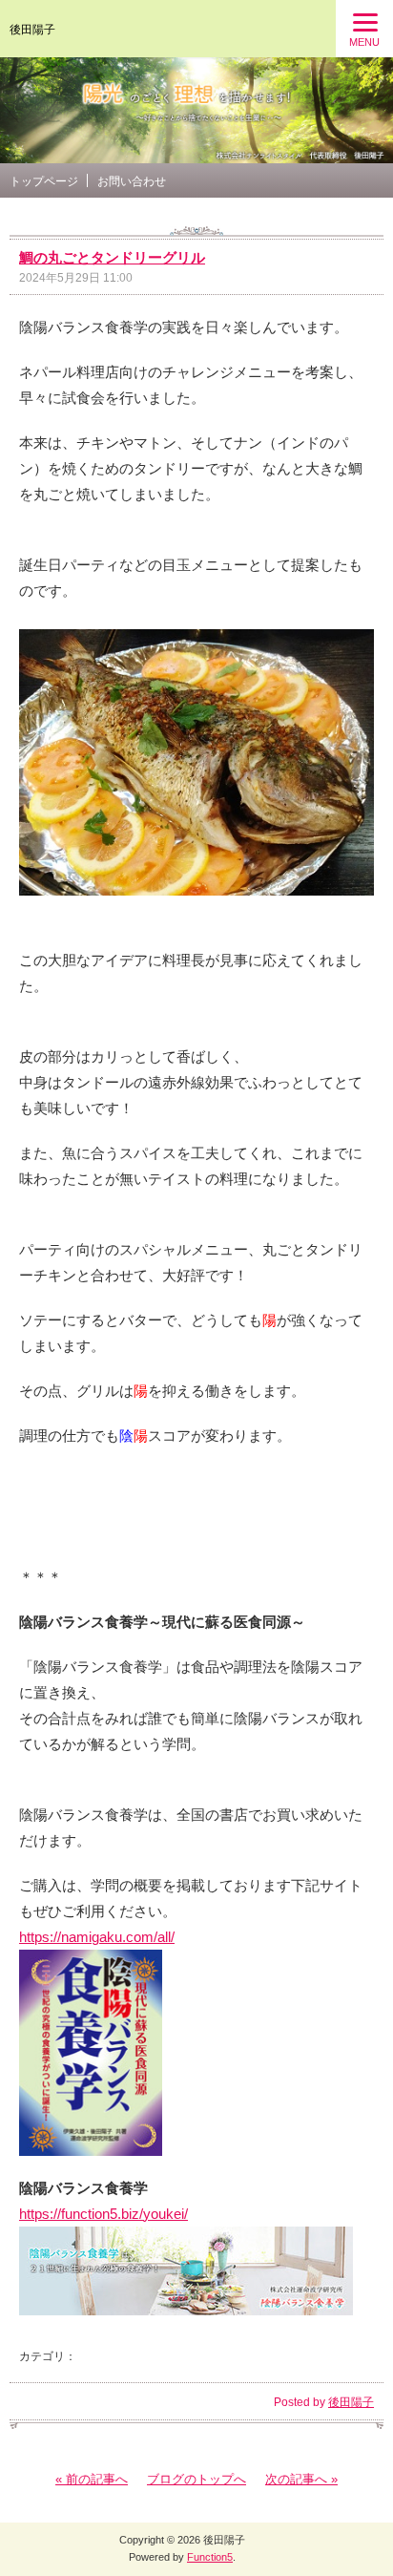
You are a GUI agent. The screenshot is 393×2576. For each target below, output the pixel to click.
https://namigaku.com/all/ (97, 1937)
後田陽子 (32, 30)
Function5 (210, 2557)
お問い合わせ (132, 181)
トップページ (44, 181)
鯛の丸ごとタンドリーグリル (112, 257)
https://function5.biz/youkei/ (103, 2214)
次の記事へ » (301, 2479)
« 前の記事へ (92, 2479)
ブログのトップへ (196, 2479)
